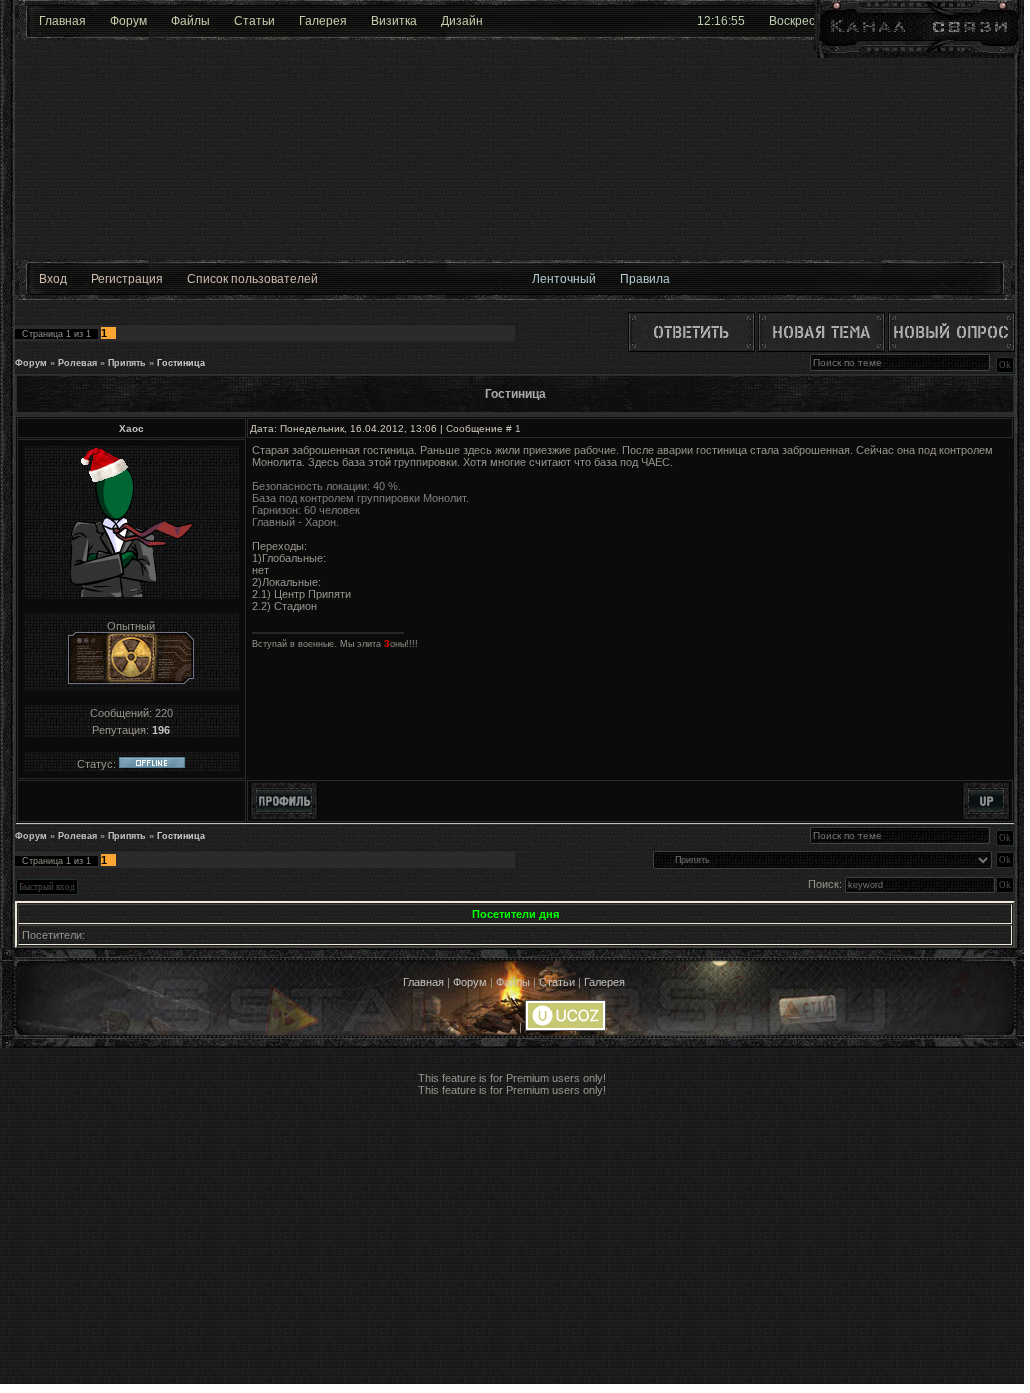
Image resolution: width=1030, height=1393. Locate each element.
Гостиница (181, 363)
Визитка (394, 21)
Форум (128, 21)
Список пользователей (252, 279)
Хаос (131, 428)
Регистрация (127, 279)
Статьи (254, 21)
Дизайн (462, 21)
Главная (62, 21)
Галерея (323, 21)
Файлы (190, 21)
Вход (53, 279)
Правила (645, 279)
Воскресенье (805, 21)
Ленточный (564, 279)
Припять (127, 363)
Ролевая (77, 363)
